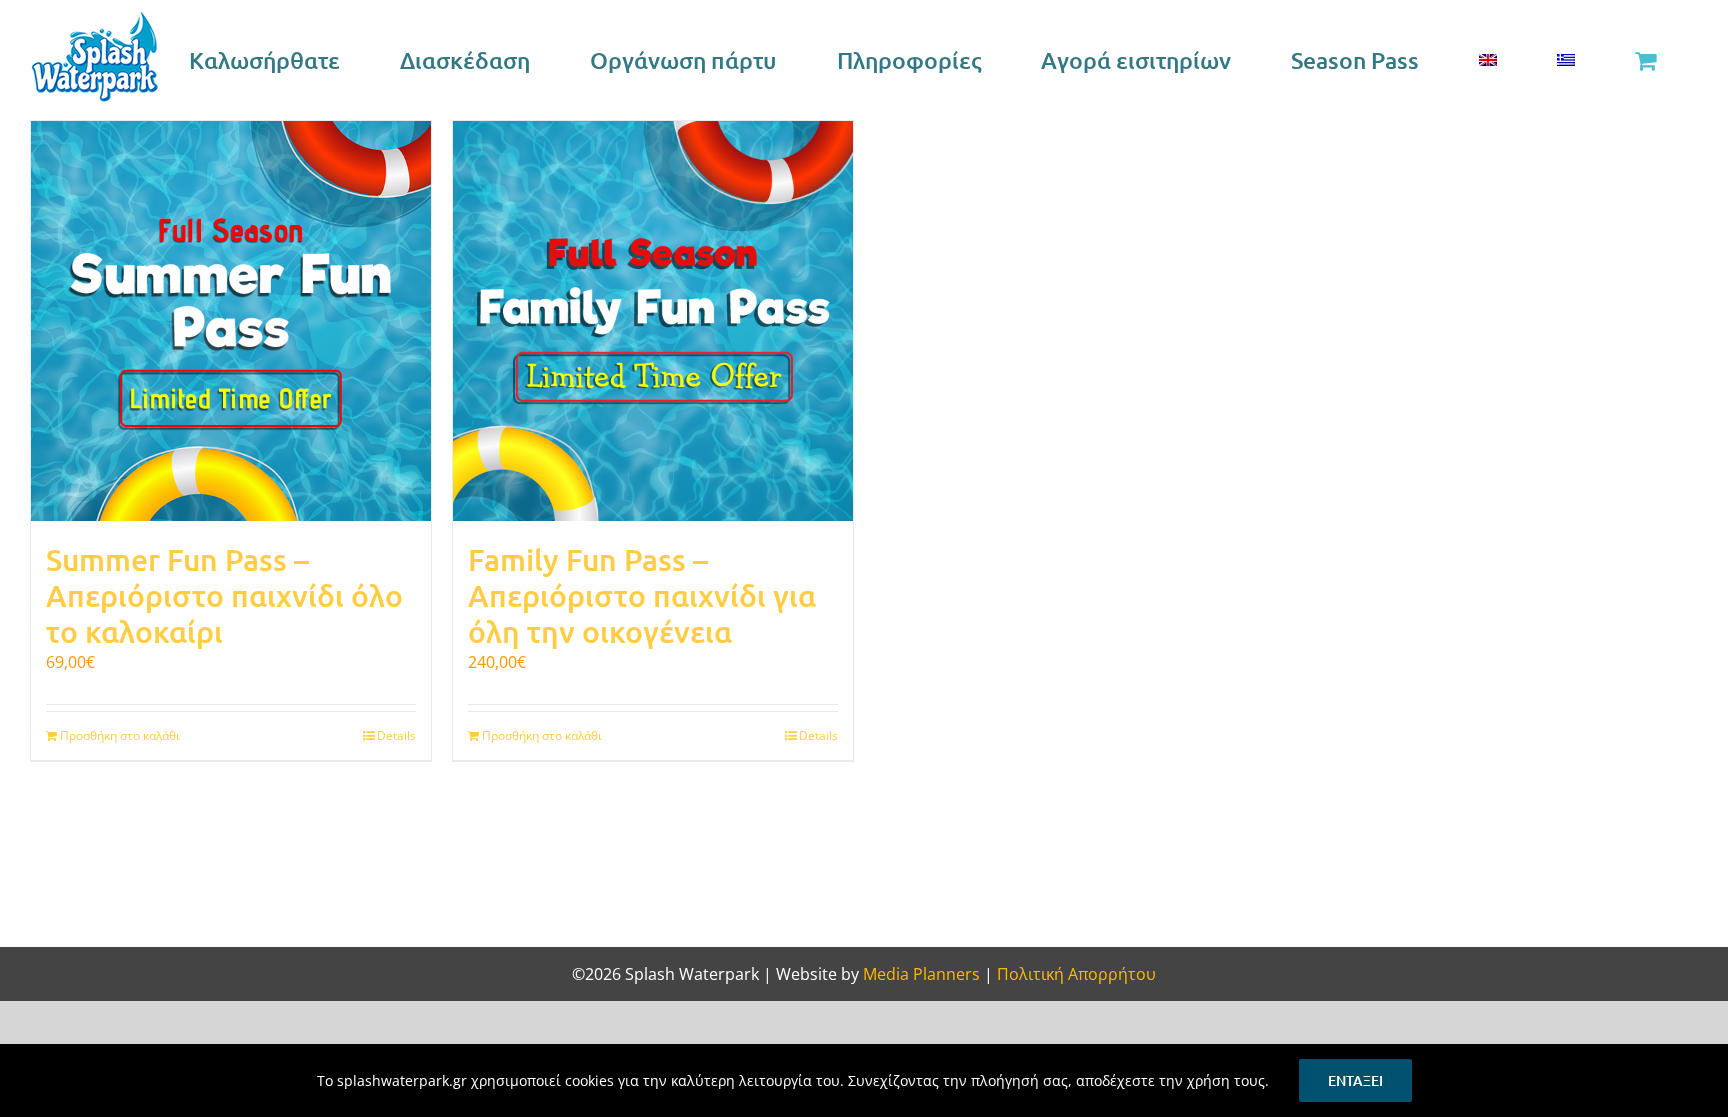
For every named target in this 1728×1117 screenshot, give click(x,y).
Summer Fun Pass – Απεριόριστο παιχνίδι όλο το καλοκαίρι (224, 595)
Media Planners (921, 974)
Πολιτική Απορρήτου (1076, 974)
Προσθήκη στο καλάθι (120, 735)
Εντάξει (1355, 1080)
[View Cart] (1645, 60)
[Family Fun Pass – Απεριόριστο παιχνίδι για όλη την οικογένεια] (653, 321)
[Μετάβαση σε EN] (1487, 60)
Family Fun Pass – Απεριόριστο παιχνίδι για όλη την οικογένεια (642, 595)
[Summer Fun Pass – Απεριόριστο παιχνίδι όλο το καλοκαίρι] (231, 321)
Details (396, 735)
